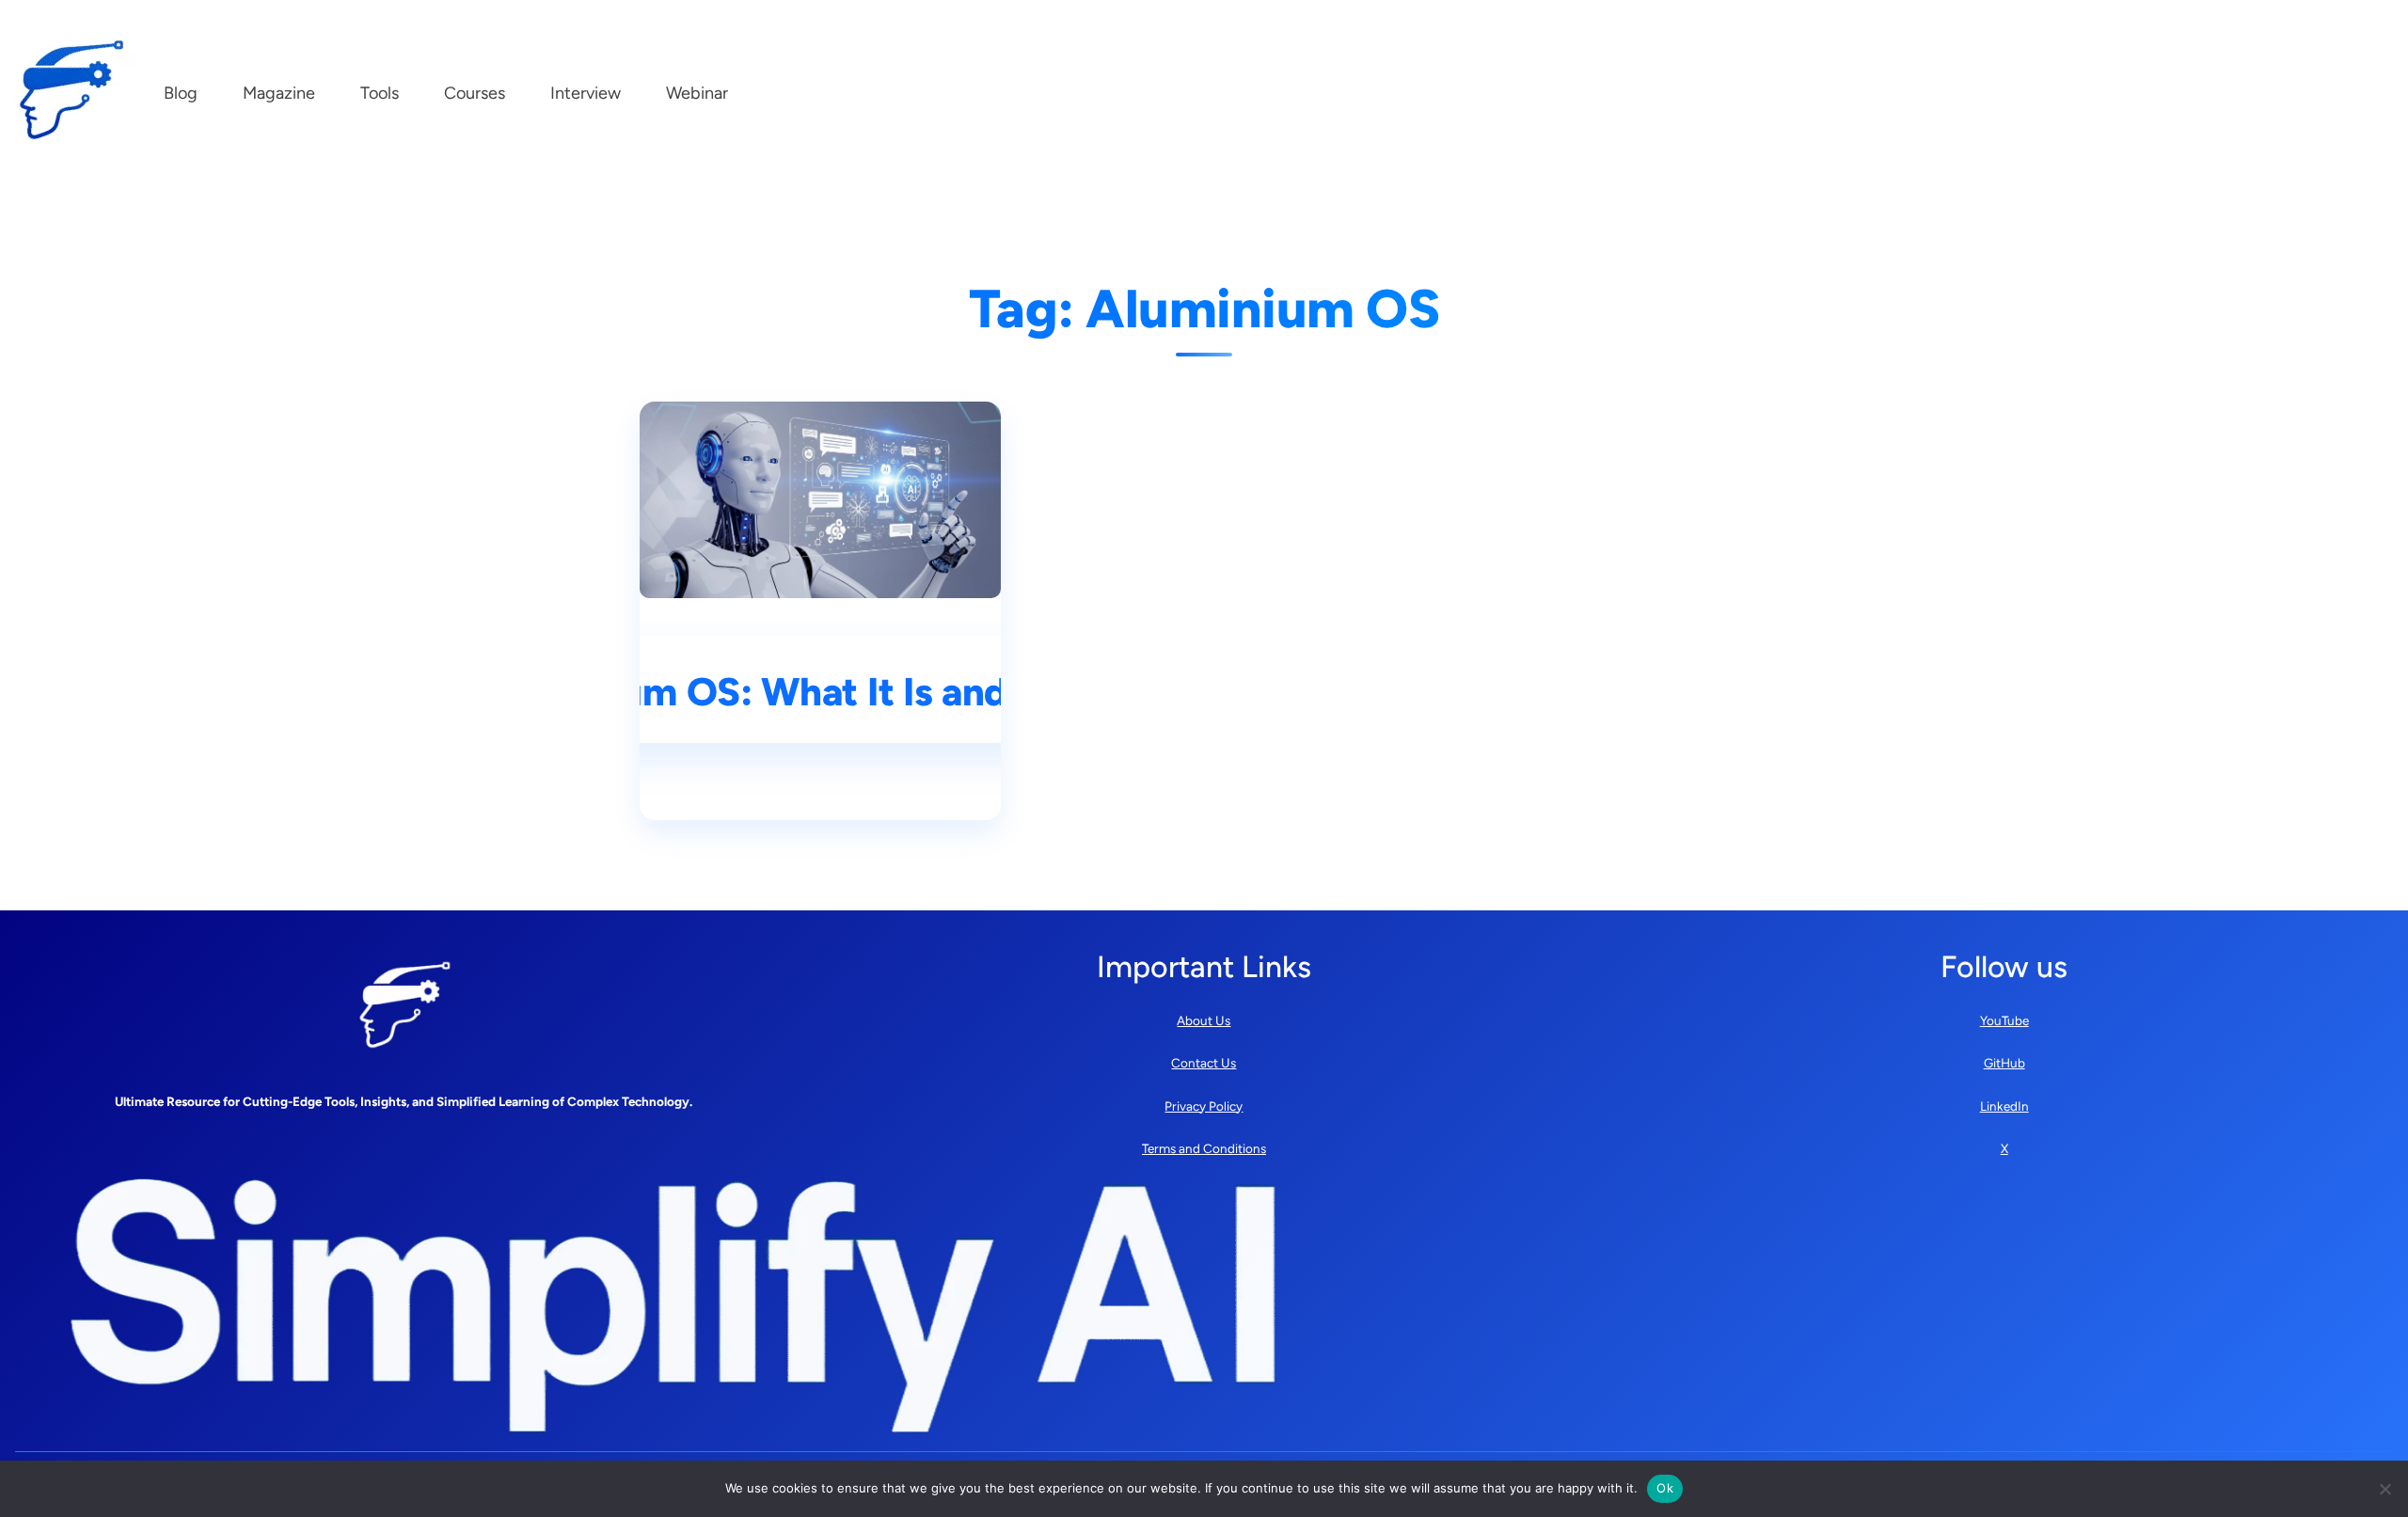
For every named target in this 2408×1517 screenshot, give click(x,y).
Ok (1665, 1488)
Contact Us (1204, 1063)
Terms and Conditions (1204, 1148)
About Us (1204, 1020)
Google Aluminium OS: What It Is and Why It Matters (821, 692)
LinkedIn (2004, 1106)
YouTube (2004, 1020)
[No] (2384, 1489)
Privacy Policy (1204, 1106)
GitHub (2004, 1063)
